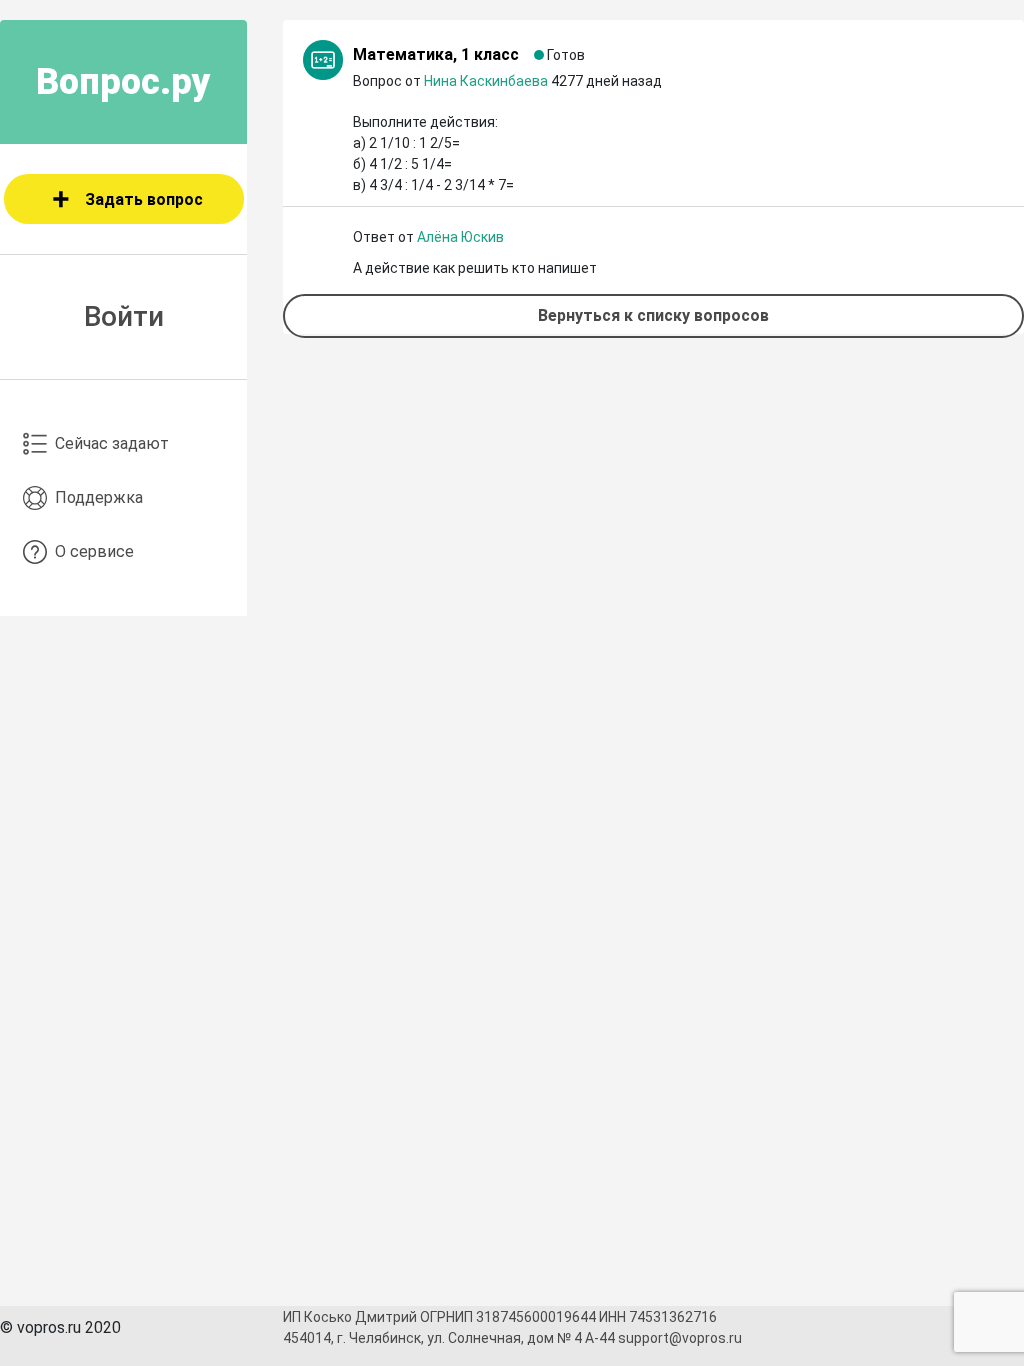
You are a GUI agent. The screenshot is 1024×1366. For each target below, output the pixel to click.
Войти (124, 316)
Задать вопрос (144, 199)
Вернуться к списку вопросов (653, 315)
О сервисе (94, 551)
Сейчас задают (112, 443)
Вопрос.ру (123, 82)
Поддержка (99, 497)
